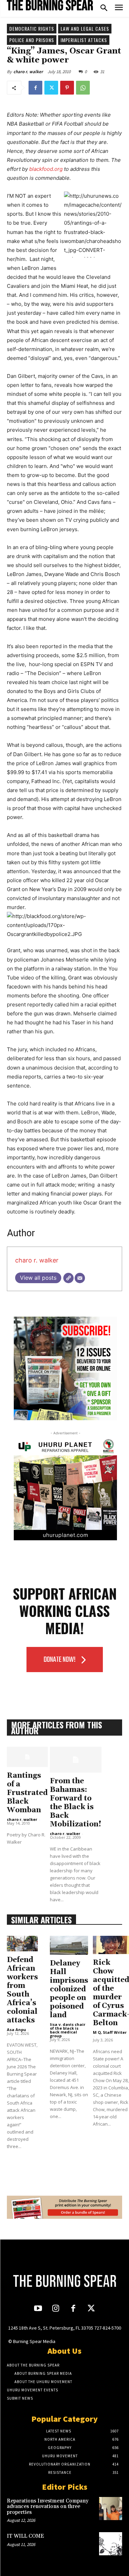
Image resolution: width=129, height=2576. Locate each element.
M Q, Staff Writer (110, 2032)
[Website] (68, 1278)
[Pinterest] (67, 88)
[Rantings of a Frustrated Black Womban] (27, 1757)
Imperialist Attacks (84, 40)
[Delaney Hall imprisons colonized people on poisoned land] (69, 1945)
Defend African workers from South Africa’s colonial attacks (22, 1990)
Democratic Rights (32, 28)
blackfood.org (46, 169)
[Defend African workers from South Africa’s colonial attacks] (22, 1944)
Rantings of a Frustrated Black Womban (27, 1793)
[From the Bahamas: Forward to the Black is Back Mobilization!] (76, 1760)
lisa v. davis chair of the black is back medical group (68, 2030)
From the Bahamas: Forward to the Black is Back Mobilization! (76, 1803)
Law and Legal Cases (85, 28)
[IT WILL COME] (111, 2544)
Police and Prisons (32, 40)
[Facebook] (35, 88)
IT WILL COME (25, 2536)
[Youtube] (38, 2309)
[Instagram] (56, 2309)
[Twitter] (51, 88)
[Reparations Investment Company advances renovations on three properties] (111, 2509)
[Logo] (50, 5)
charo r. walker (28, 72)
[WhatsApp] (83, 88)
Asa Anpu (17, 2029)
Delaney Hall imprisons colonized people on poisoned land (69, 1989)
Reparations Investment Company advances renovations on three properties (48, 2507)
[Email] (80, 1278)
